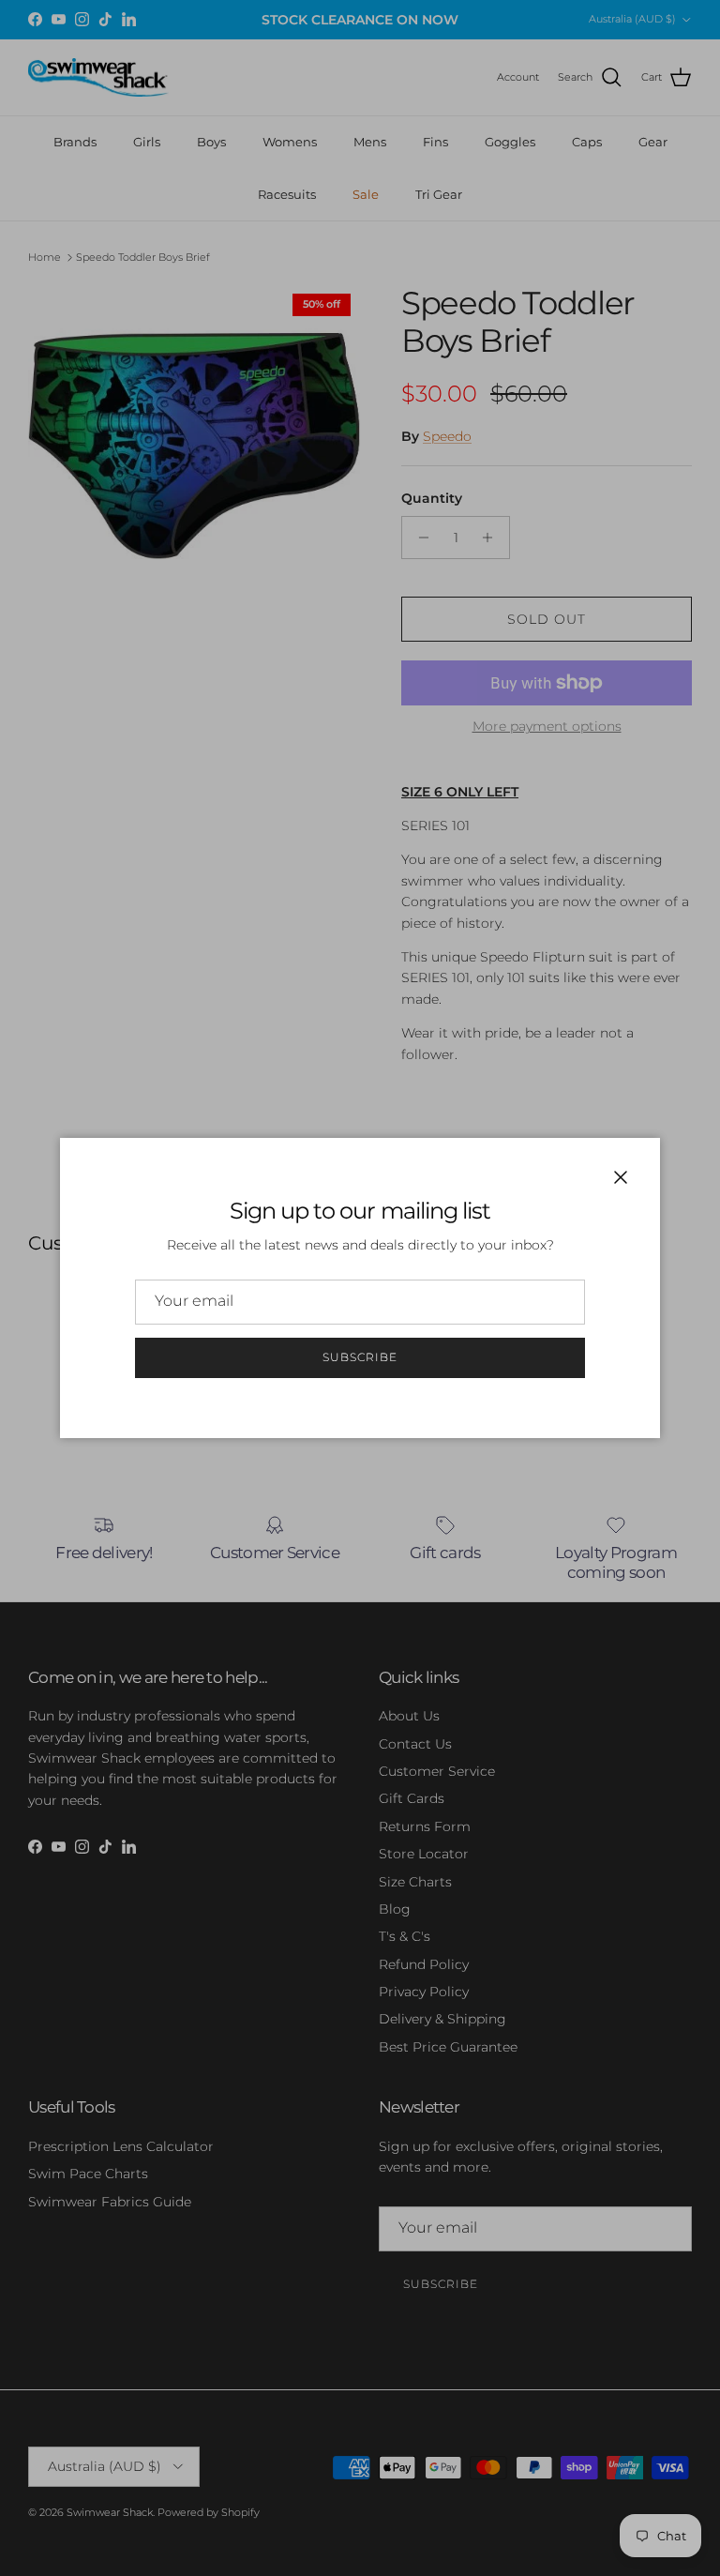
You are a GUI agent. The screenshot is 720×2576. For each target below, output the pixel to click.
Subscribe (360, 1357)
